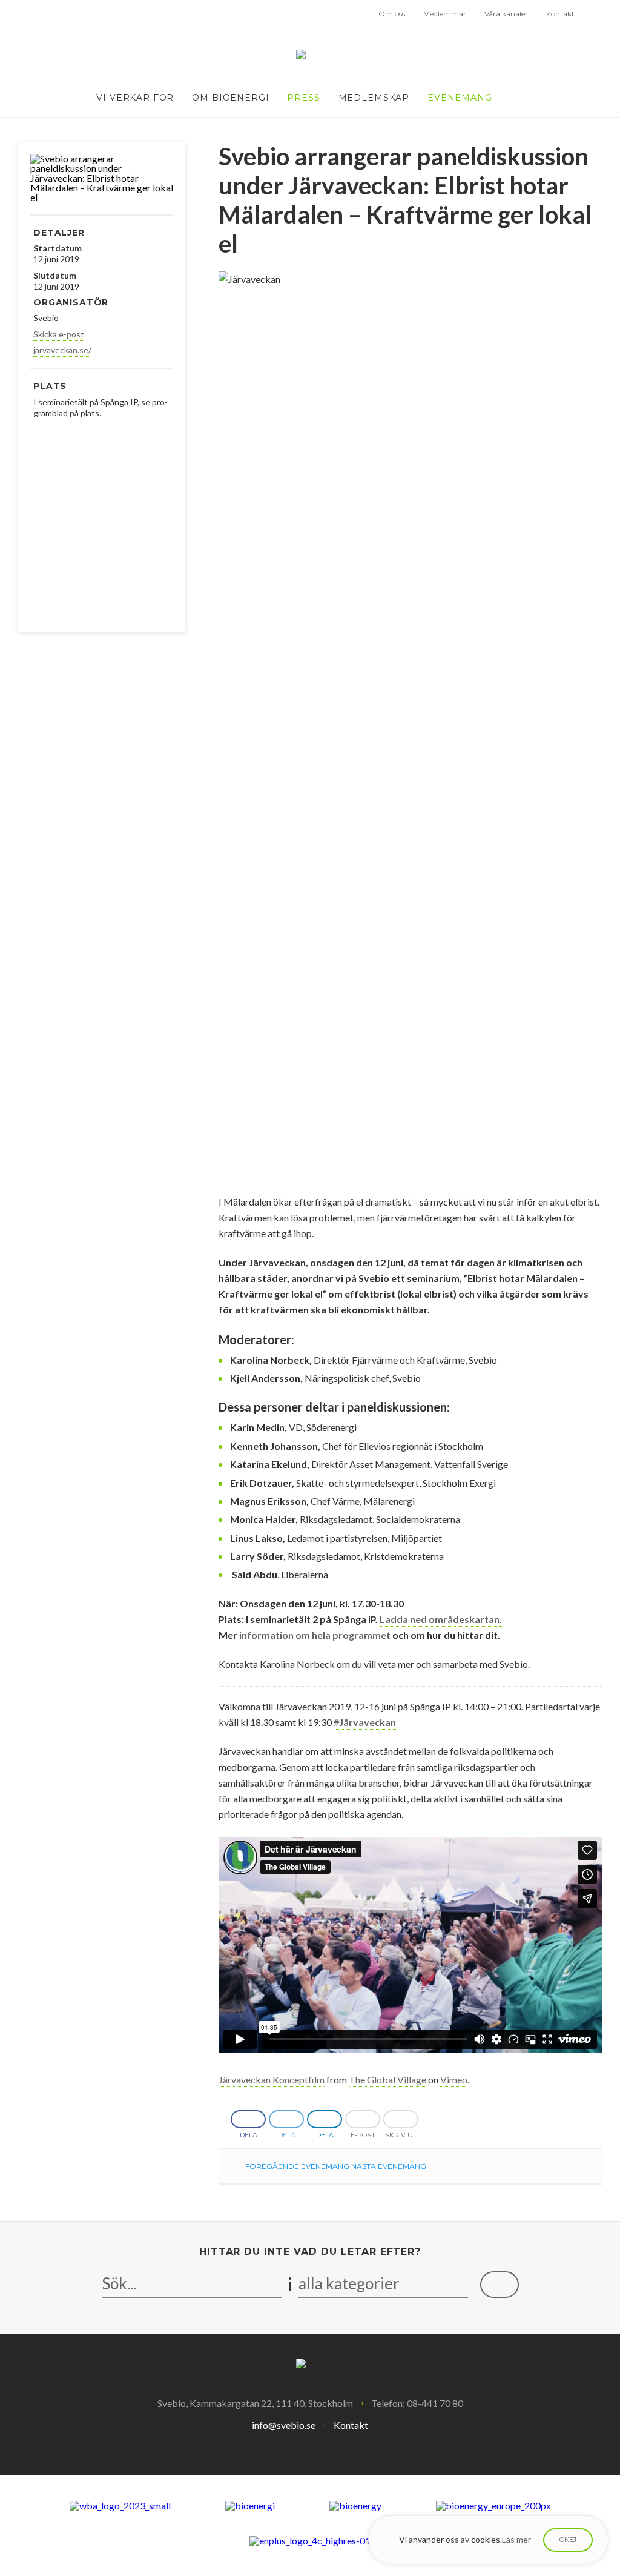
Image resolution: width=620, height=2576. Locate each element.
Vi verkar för (135, 98)
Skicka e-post (59, 334)
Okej (568, 2540)
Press (303, 98)
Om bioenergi (230, 98)
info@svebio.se (284, 2425)
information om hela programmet (315, 1635)
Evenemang (460, 98)
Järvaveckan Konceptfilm (272, 2080)
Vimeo (454, 2080)
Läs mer (516, 2539)
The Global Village (387, 2080)
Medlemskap (374, 98)
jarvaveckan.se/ (62, 350)
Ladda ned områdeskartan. (441, 1619)
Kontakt (560, 14)
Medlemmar (445, 14)
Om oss (392, 14)
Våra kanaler (506, 14)
